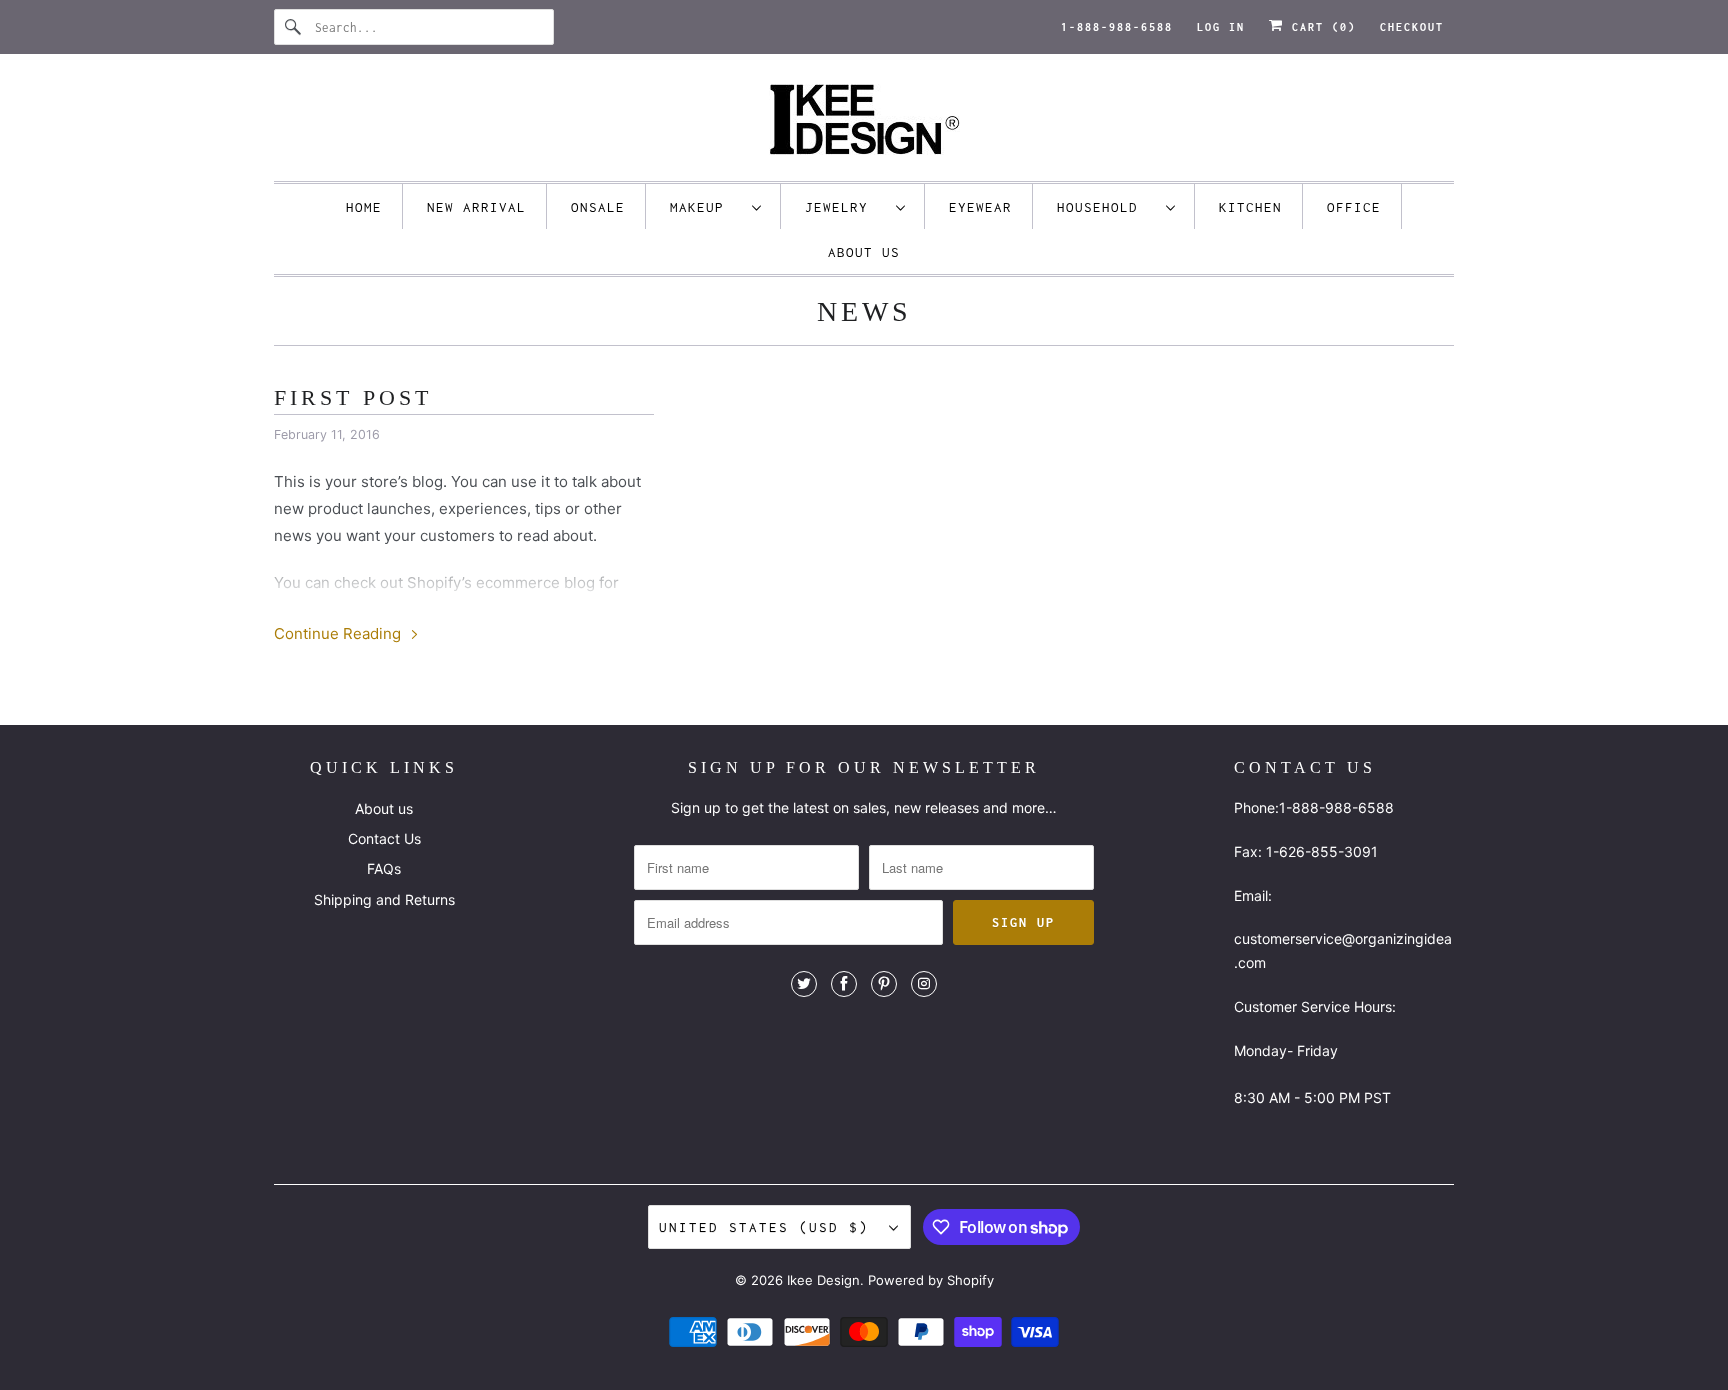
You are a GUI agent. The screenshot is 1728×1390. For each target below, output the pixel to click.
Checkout (1412, 27)
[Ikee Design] (864, 122)
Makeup (706, 207)
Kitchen (1250, 207)
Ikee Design (823, 1280)
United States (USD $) (769, 1227)
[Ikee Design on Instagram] (924, 984)
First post (353, 397)
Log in (1221, 27)
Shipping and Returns (384, 899)
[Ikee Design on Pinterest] (884, 984)
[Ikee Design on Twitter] (804, 984)
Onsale (598, 207)
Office (1354, 207)
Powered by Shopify (931, 1280)
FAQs (384, 868)
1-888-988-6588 (1117, 27)
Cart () (1320, 27)
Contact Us (384, 838)
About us (864, 252)
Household (1106, 207)
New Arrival (476, 207)
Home (364, 207)
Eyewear (980, 207)
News (864, 311)
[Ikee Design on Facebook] (844, 984)
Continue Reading (339, 633)
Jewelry (845, 207)
